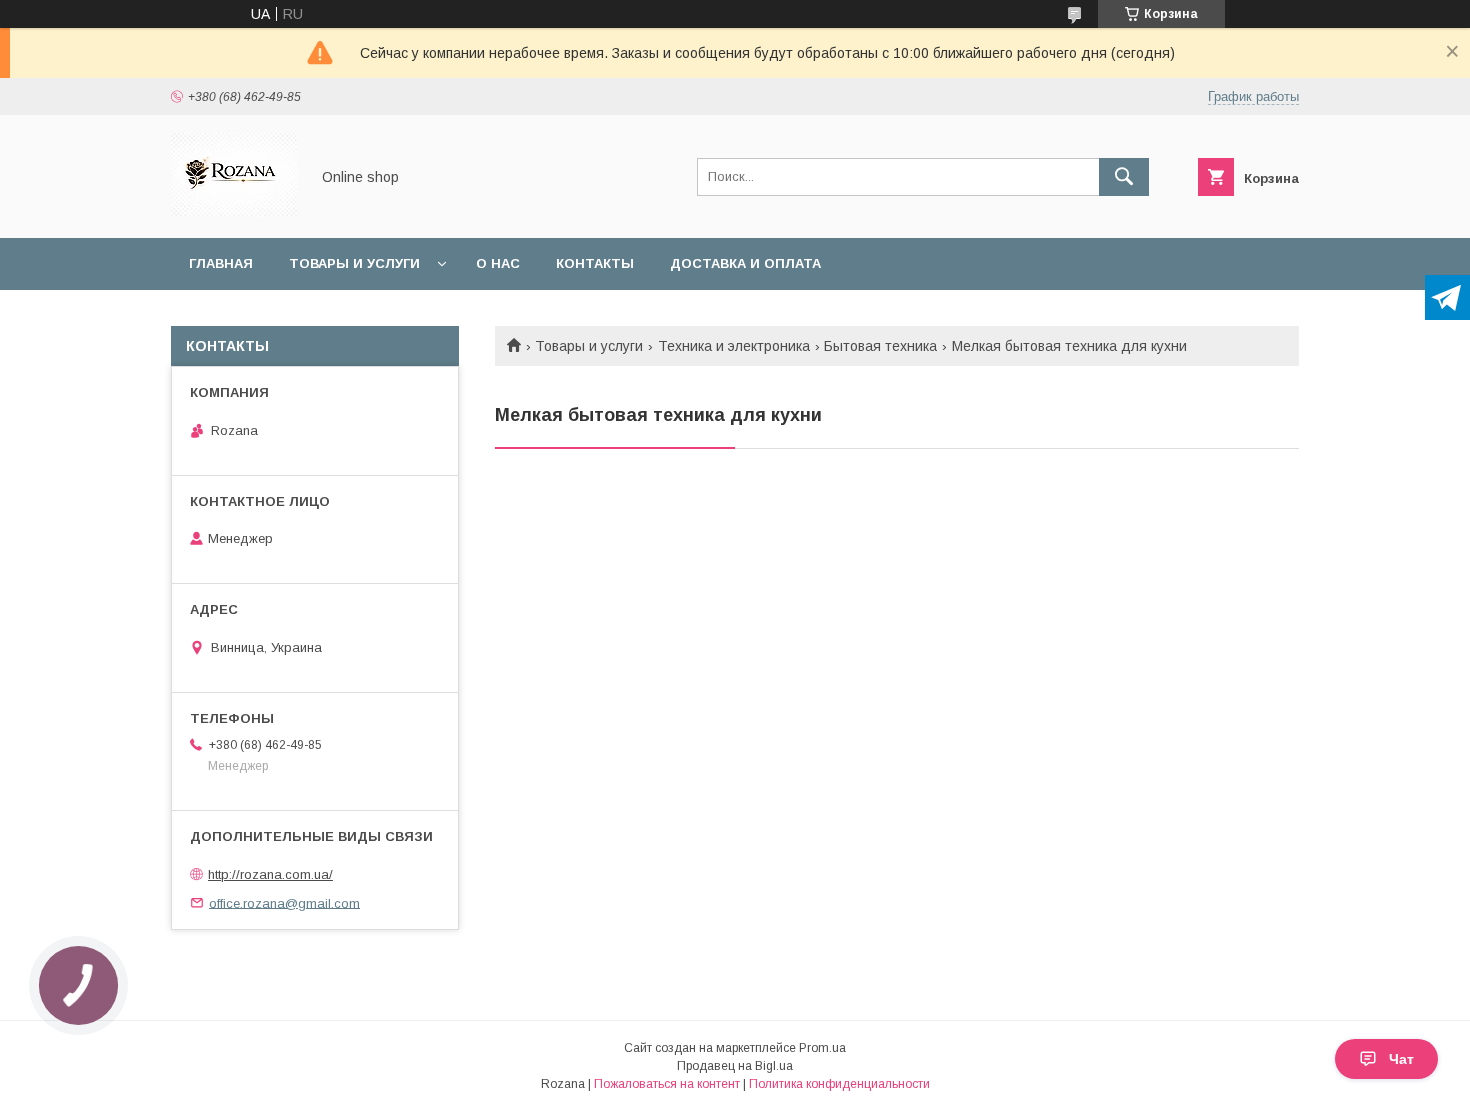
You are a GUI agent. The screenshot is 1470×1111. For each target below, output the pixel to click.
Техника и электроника (734, 346)
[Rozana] (234, 212)
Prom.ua (822, 1048)
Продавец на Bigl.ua (735, 1066)
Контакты (595, 263)
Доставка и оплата (745, 263)
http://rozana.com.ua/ (270, 874)
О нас (498, 263)
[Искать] (1124, 177)
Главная (221, 263)
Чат (1401, 1059)
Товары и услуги (354, 263)
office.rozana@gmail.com (284, 902)
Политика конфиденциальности (839, 1084)
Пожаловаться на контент (667, 1084)
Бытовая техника (880, 346)
